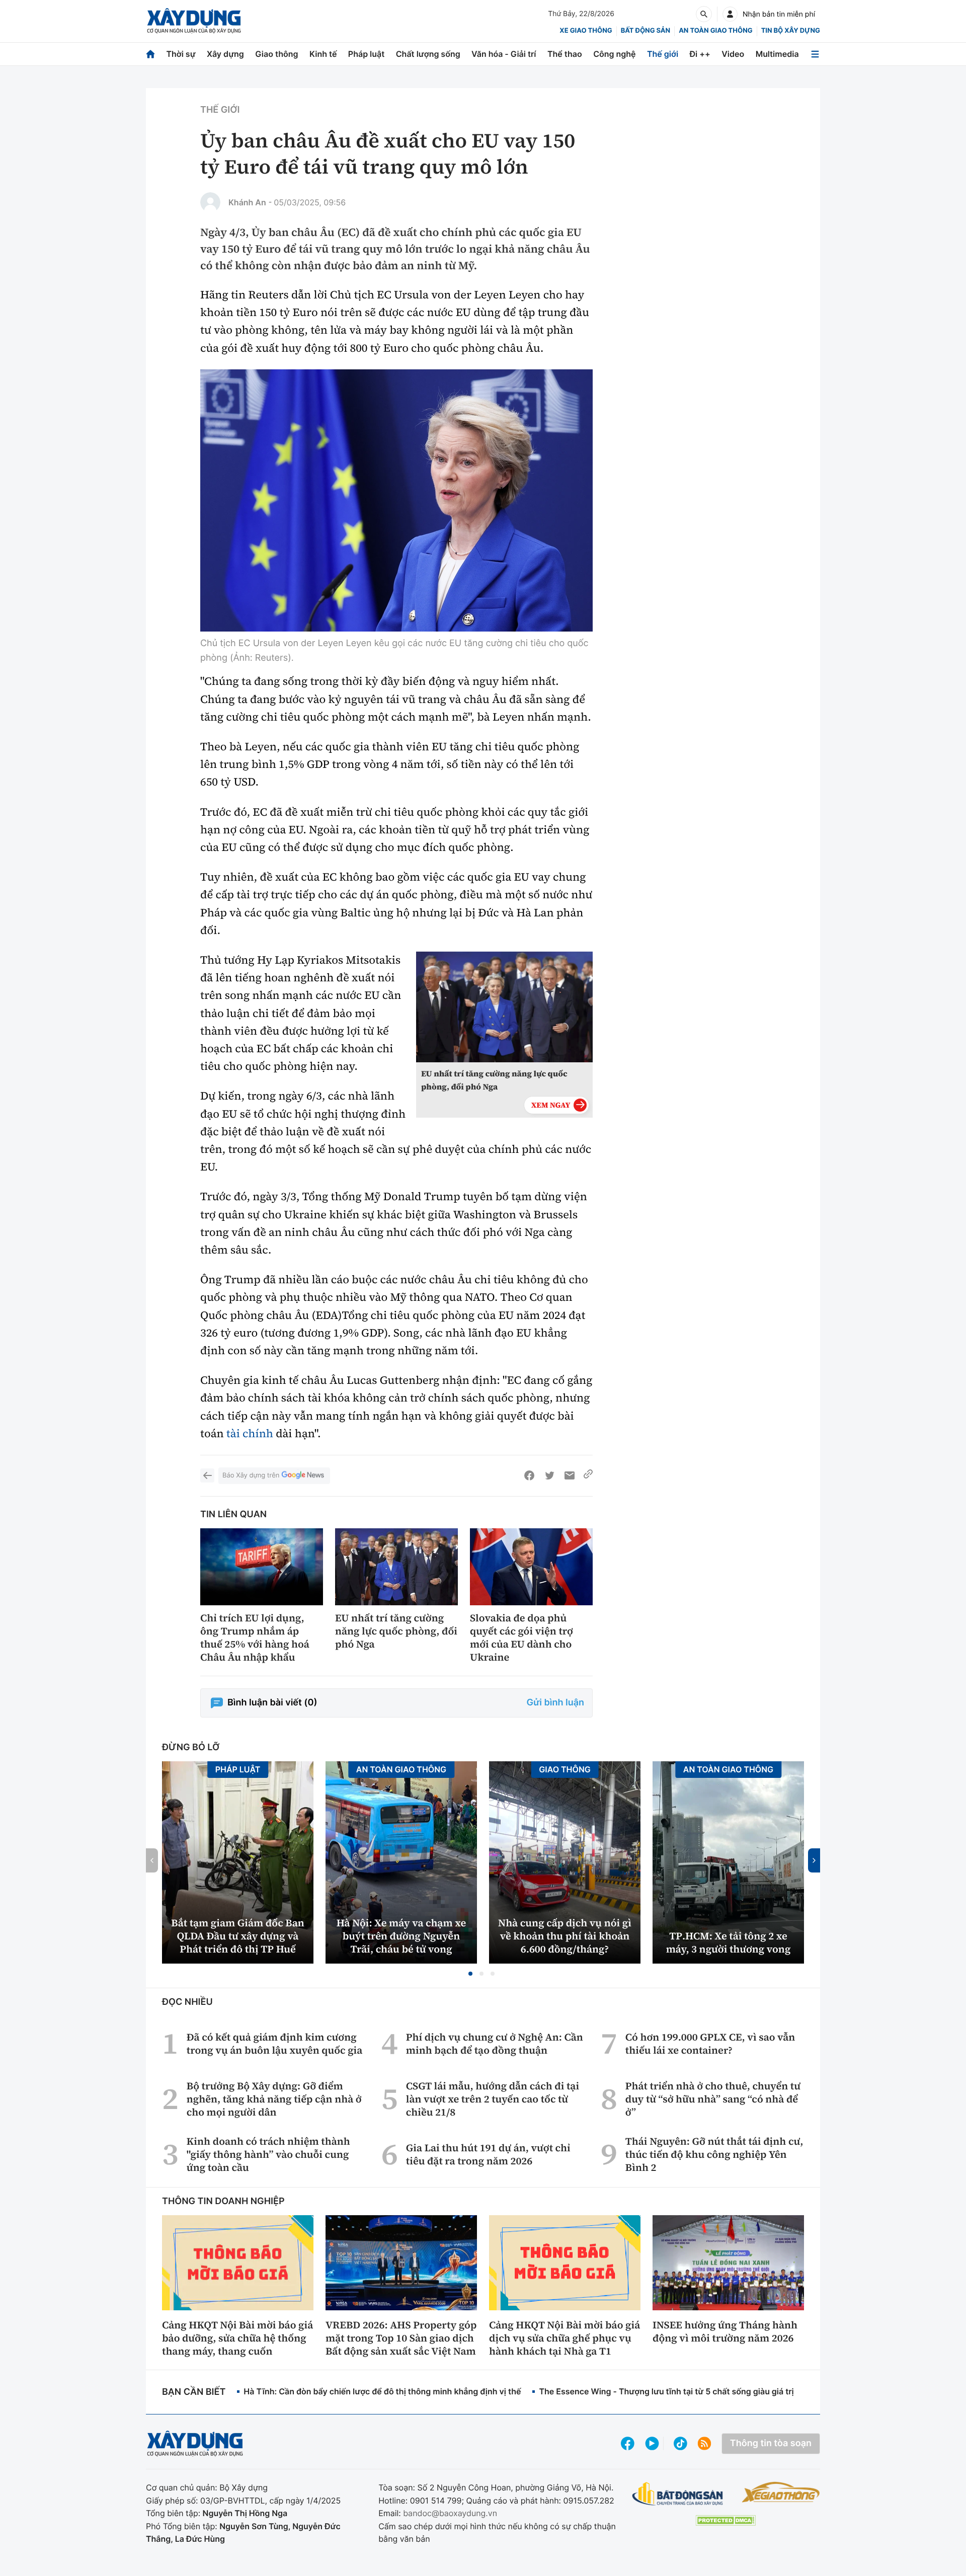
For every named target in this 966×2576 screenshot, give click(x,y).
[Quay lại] (207, 1475)
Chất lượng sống (428, 54)
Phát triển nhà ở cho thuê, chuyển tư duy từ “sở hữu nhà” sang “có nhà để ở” (713, 2099)
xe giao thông (586, 31)
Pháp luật (366, 54)
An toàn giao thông (715, 31)
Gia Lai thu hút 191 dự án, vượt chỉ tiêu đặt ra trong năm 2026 (488, 2154)
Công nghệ (614, 54)
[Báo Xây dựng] (194, 21)
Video (733, 54)
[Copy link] (588, 1475)
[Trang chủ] (150, 54)
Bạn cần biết (194, 2392)
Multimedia (777, 54)
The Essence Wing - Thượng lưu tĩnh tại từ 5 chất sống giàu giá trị (666, 2391)
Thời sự (181, 54)
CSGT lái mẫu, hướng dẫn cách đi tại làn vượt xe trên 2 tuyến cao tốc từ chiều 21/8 (493, 2099)
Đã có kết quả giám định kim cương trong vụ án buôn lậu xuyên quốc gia (275, 2044)
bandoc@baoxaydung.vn (450, 2513)
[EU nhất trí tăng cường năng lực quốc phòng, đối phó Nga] (396, 1567)
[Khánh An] (210, 202)
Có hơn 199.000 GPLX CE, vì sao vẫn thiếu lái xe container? (710, 2044)
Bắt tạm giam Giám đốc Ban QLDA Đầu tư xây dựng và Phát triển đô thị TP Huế (237, 1936)
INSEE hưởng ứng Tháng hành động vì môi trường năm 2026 (725, 2331)
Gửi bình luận (555, 1703)
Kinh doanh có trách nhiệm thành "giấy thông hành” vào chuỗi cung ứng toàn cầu (268, 2154)
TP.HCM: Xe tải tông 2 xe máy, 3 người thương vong (729, 1942)
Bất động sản (646, 31)
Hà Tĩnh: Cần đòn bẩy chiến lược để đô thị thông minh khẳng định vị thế (382, 2391)
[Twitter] (549, 1475)
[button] (470, 1974)
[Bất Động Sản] (678, 2494)
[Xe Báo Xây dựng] (781, 2492)
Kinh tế (323, 54)
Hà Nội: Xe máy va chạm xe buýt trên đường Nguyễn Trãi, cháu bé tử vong (401, 1936)
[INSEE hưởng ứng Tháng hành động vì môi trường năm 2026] (728, 2262)
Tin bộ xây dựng (791, 31)
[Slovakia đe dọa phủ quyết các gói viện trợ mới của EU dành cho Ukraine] (531, 1567)
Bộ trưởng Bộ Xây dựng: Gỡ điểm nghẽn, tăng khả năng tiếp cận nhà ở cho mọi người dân (274, 2099)
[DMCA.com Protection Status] (726, 2520)
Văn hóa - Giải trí (504, 54)
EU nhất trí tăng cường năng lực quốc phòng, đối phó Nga (494, 1080)
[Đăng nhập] (730, 14)
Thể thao (565, 54)
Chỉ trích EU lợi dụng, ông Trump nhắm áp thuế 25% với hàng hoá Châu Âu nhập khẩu (255, 1637)
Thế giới (663, 54)
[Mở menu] (815, 54)
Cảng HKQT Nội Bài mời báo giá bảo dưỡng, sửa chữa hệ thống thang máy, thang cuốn (237, 2338)
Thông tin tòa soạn (771, 2443)
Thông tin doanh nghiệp (223, 2201)
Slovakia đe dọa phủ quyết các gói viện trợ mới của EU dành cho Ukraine (521, 1637)
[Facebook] (529, 1475)
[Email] (570, 1475)
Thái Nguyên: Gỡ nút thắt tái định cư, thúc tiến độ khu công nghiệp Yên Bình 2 (714, 2154)
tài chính (250, 1434)
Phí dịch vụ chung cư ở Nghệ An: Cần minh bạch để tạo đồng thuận (495, 2044)
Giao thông (276, 54)
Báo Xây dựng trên (251, 1475)
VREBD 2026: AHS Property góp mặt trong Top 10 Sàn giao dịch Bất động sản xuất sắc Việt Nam (401, 2338)
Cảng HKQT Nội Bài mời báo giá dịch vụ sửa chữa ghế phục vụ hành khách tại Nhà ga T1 (565, 2338)
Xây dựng (225, 54)
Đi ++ (700, 54)
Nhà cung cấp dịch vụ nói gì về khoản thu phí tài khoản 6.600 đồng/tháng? (565, 1936)
